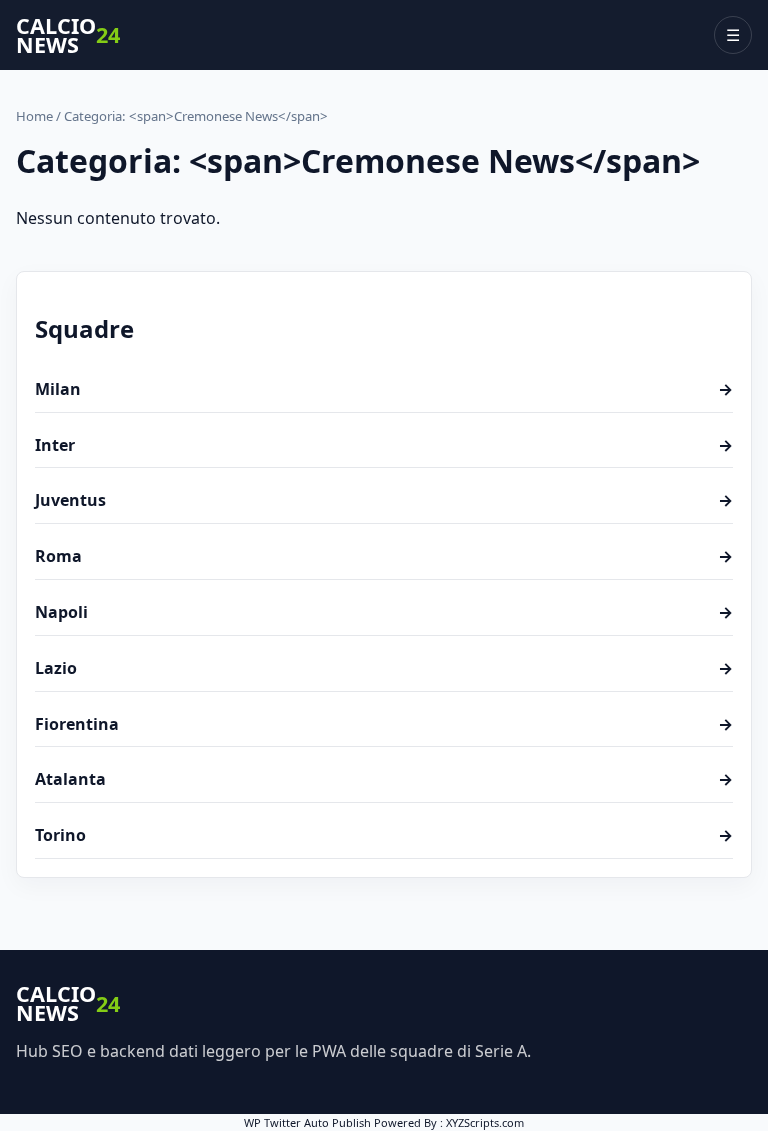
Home (34, 116)
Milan (384, 389)
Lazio (384, 668)
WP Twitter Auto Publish (307, 1122)
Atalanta (384, 779)
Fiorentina (384, 724)
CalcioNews (68, 35)
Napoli (384, 612)
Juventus (384, 500)
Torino (384, 835)
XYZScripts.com (485, 1122)
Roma (384, 556)
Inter (384, 445)
